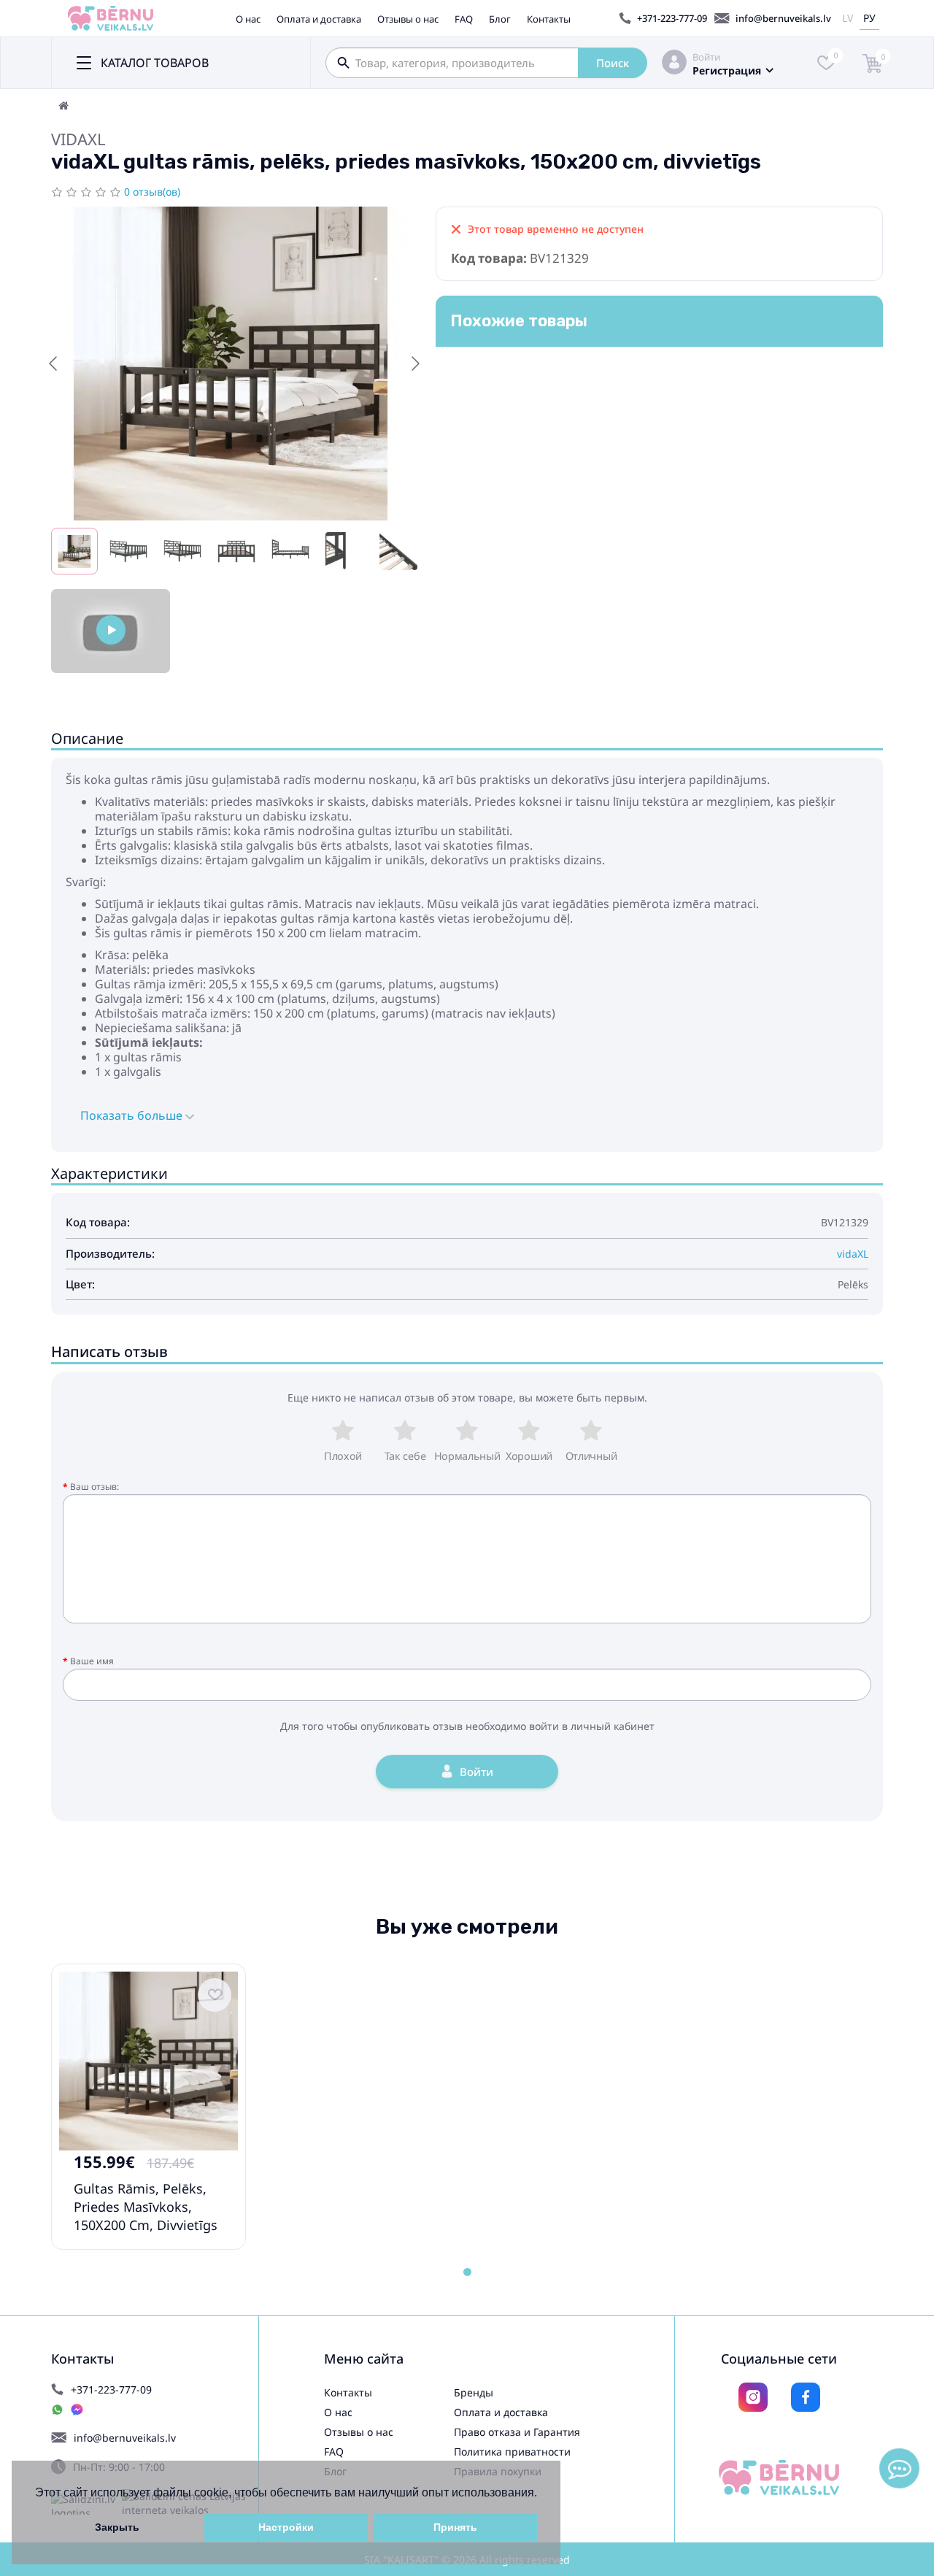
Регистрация (727, 70)
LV (848, 18)
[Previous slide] (54, 364)
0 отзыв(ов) (152, 192)
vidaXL (78, 139)
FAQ (464, 19)
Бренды (474, 2392)
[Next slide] (414, 364)
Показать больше (133, 1115)
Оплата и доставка (319, 19)
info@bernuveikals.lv (783, 18)
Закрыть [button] (117, 2527)
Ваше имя (92, 1661)
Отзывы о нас (408, 19)
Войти (706, 57)
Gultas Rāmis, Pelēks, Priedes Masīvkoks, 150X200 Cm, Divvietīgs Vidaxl (146, 2216)
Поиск (613, 63)
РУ (869, 18)
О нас (248, 19)
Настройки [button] (286, 2527)
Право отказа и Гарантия (517, 2432)
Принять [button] (455, 2527)
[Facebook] (806, 2397)
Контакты (549, 19)
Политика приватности (512, 2452)
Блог (500, 19)
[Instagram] (753, 2397)
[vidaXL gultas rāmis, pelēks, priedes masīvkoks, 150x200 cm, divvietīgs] (111, 631)
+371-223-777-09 (672, 18)
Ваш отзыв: (94, 1487)
